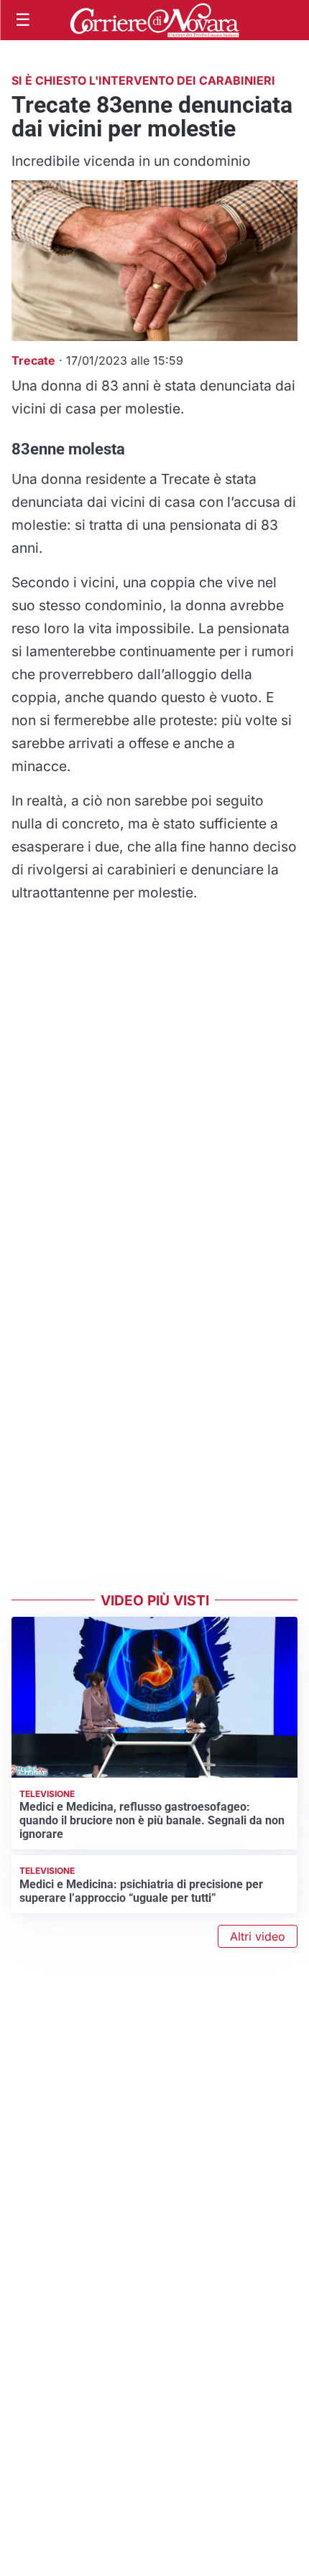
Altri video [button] (258, 1936)
